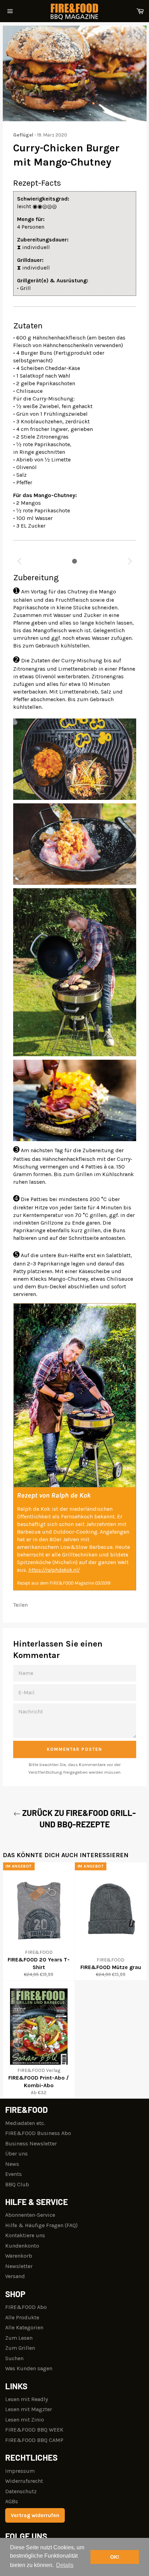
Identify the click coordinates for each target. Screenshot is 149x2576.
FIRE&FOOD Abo (26, 2307)
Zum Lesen (19, 2338)
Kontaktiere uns (25, 2235)
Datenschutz (21, 2491)
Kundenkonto (22, 2246)
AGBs (12, 2501)
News (12, 2164)
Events (14, 2174)
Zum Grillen (20, 2348)
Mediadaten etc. (25, 2123)
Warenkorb (19, 2256)
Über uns (16, 2154)
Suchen (14, 2358)
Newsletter (19, 2266)
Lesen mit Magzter (29, 2409)
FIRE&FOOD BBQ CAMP (34, 2440)
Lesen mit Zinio (25, 2420)
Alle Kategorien (24, 2327)
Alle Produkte (22, 2317)
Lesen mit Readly (27, 2399)
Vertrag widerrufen (35, 2515)
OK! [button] (115, 2557)
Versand (15, 2276)
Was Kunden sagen (29, 2368)
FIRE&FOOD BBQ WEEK (34, 2430)
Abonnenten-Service (30, 2215)
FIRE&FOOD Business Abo (38, 2133)
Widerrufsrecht (24, 2481)
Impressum (20, 2471)
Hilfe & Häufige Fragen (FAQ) (41, 2225)
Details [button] (65, 2565)
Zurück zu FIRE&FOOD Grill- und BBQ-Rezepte (78, 1818)
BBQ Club (17, 2184)
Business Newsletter (31, 2143)
